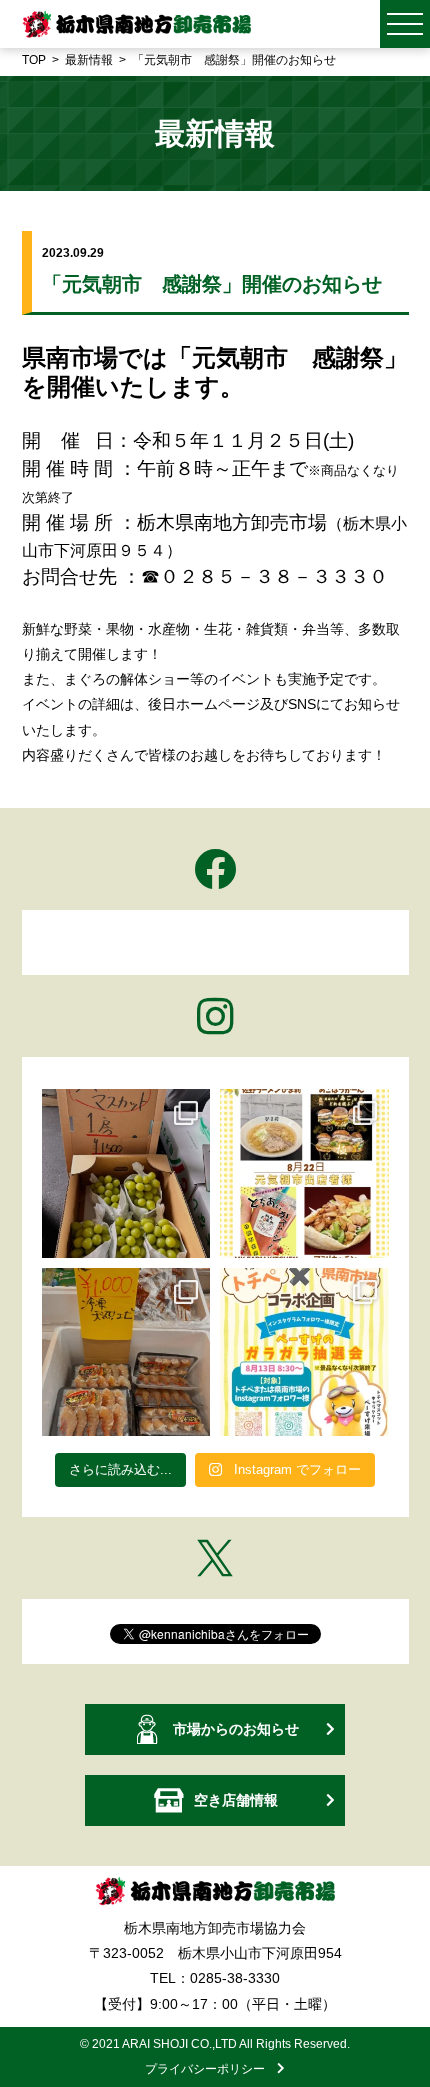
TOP (34, 60)
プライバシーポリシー (211, 2069)
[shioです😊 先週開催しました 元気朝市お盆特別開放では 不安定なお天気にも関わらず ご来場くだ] (126, 1352)
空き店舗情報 (236, 1800)
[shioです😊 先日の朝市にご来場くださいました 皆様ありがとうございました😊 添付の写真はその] (126, 1173)
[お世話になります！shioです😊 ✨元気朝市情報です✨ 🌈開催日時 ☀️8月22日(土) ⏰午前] (304, 1173)
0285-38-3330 (235, 1978)
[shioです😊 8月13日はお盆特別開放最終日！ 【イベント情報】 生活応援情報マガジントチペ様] (304, 1352)
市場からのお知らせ (236, 1729)
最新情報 (89, 60)
